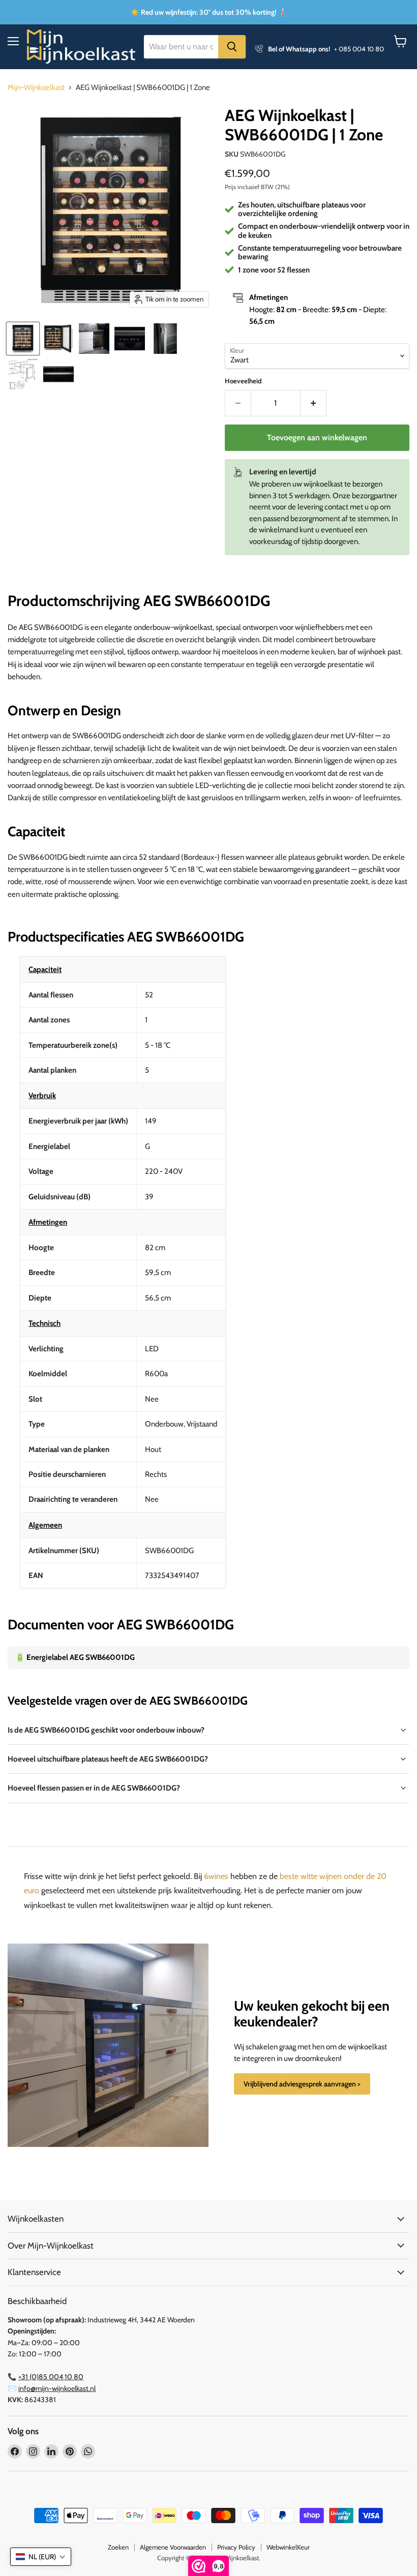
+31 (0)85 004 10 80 (51, 2377)
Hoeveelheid (243, 381)
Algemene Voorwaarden (173, 2547)
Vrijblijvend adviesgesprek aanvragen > (302, 2084)
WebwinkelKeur (288, 2547)
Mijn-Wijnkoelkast (36, 88)
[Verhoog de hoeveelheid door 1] (314, 403)
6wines (216, 1876)
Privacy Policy (236, 2547)
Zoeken (118, 2547)
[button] (41, 2557)
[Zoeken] (232, 47)
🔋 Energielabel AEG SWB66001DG (75, 1657)
